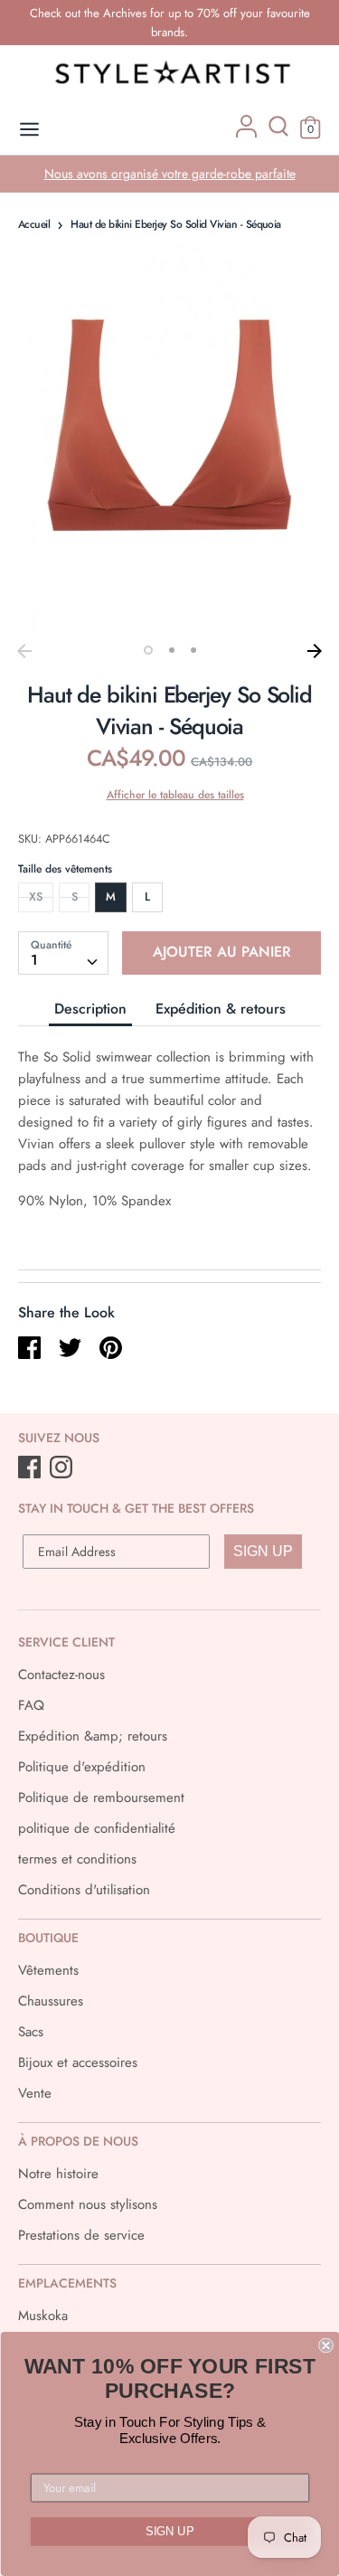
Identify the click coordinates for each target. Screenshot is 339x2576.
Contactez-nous (61, 1675)
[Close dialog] (326, 2346)
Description (90, 1009)
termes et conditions (77, 1859)
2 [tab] (172, 650)
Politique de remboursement (101, 1798)
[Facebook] (31, 1468)
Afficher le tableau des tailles (175, 795)
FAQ (31, 1705)
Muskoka (43, 2316)
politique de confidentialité (97, 1828)
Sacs (31, 2032)
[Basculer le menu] (29, 130)
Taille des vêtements (65, 869)
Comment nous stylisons (88, 2204)
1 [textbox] (34, 960)
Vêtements (48, 1970)
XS (36, 896)
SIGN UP (263, 1551)
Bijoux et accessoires (78, 2062)
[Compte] (246, 133)
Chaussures (51, 2001)
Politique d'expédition (82, 1767)
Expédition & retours (221, 1009)
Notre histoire (58, 2174)
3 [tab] (193, 650)
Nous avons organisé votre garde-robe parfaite (170, 174)
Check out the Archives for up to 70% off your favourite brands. (170, 23)
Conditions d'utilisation (84, 1890)
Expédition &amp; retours (93, 1736)
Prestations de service (81, 2235)
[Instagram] (63, 1468)
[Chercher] (278, 133)
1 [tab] (148, 650)
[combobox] (63, 953)
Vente (35, 2093)
